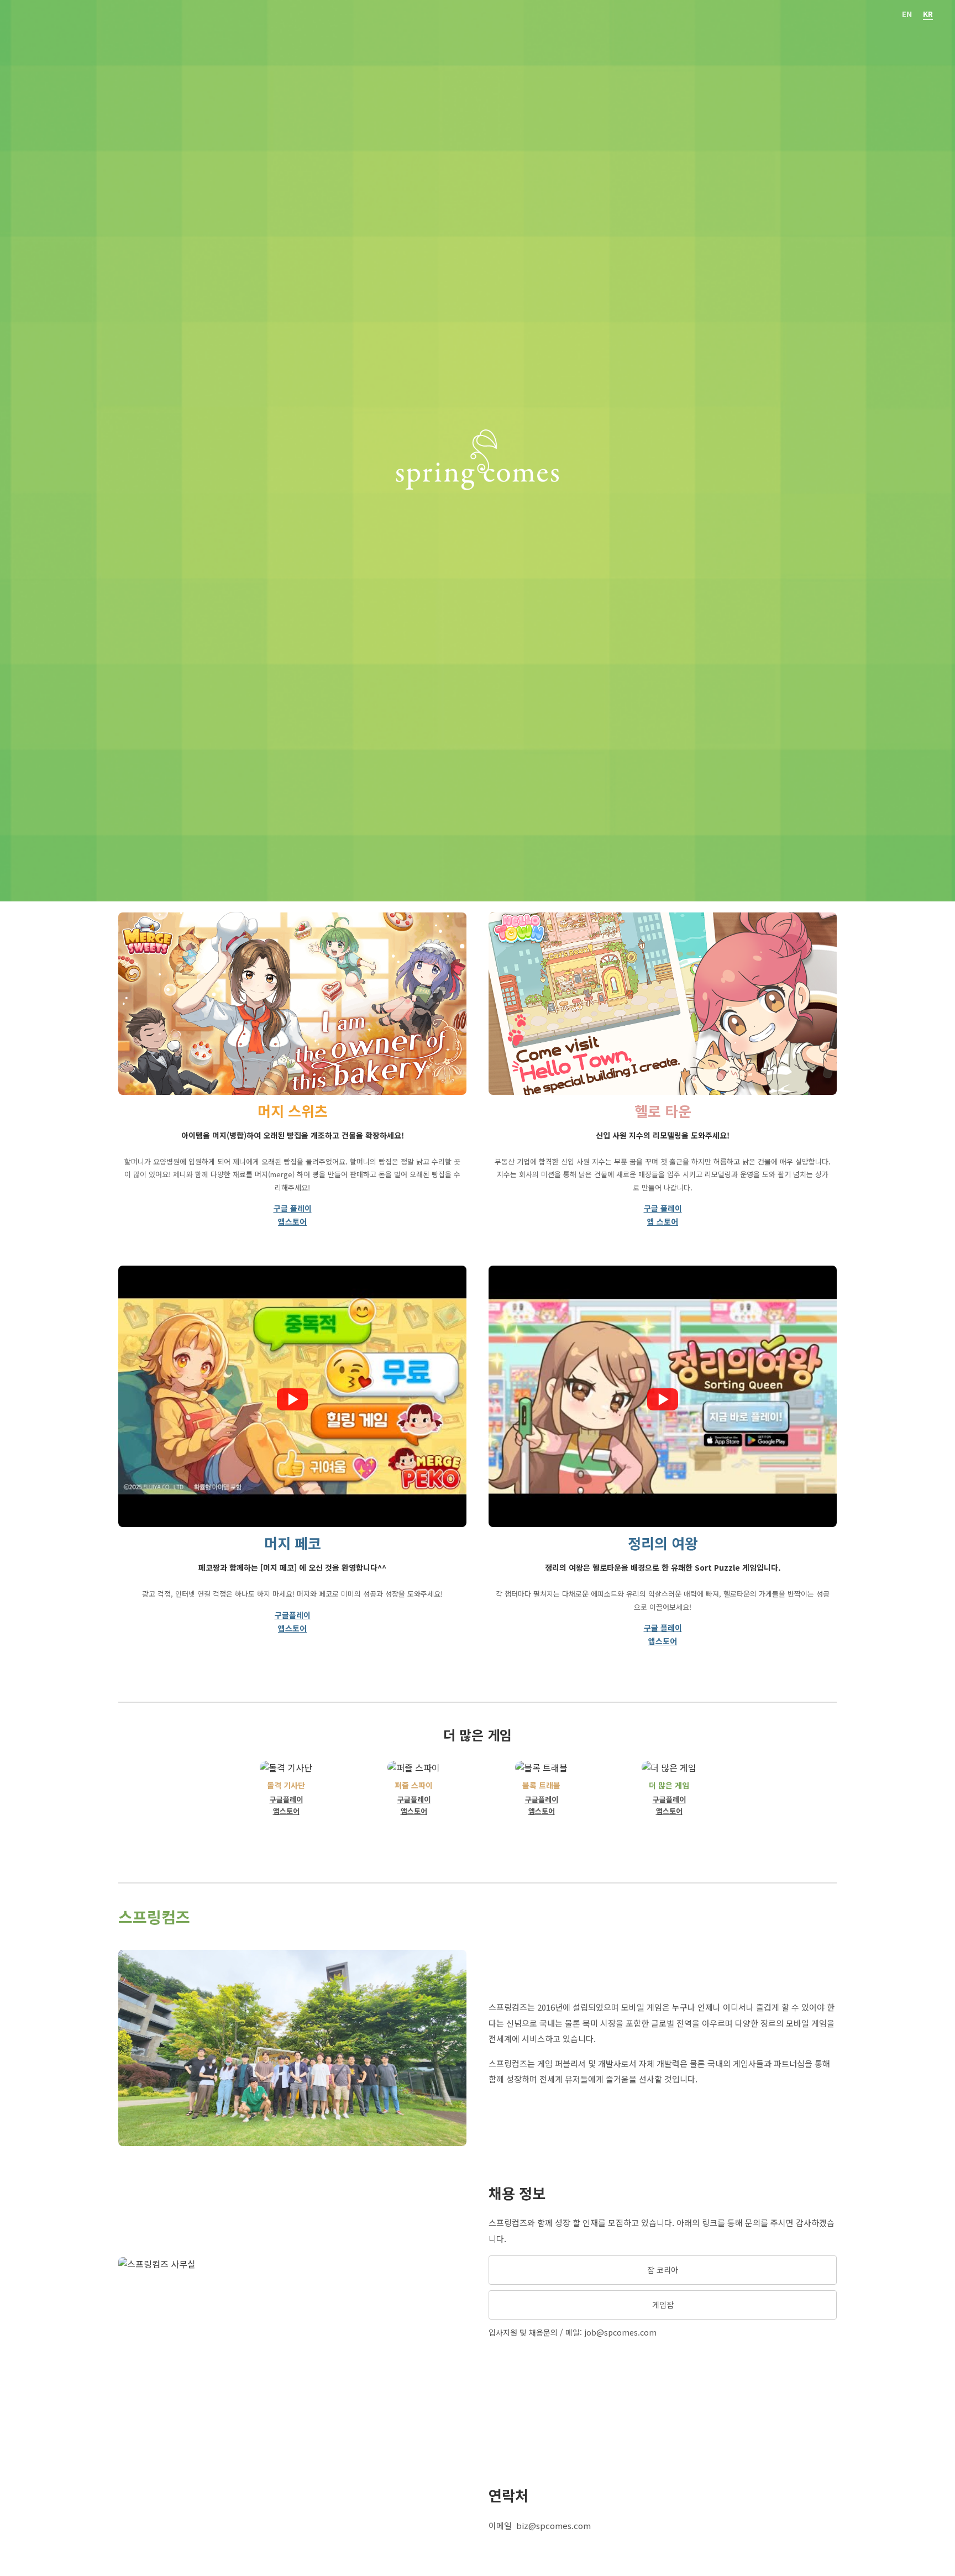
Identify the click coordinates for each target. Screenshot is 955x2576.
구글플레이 (293, 1615)
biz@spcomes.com (553, 2525)
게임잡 (663, 2305)
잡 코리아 (663, 2270)
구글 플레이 (293, 1208)
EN (907, 14)
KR (928, 14)
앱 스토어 (663, 1221)
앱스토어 (292, 1221)
